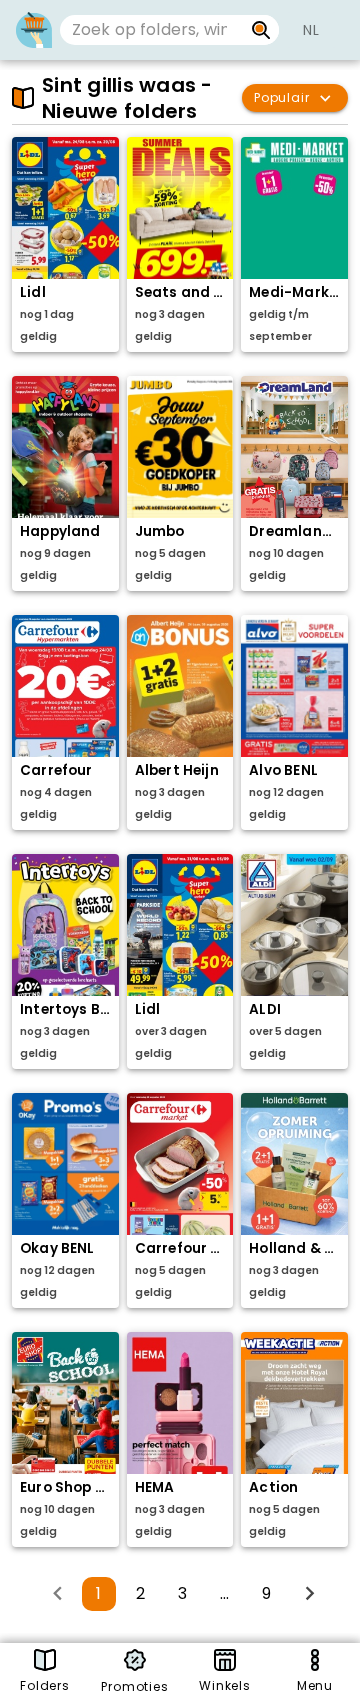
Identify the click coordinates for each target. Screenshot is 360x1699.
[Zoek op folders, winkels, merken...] (261, 30)
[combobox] (151, 30)
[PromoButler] (34, 30)
